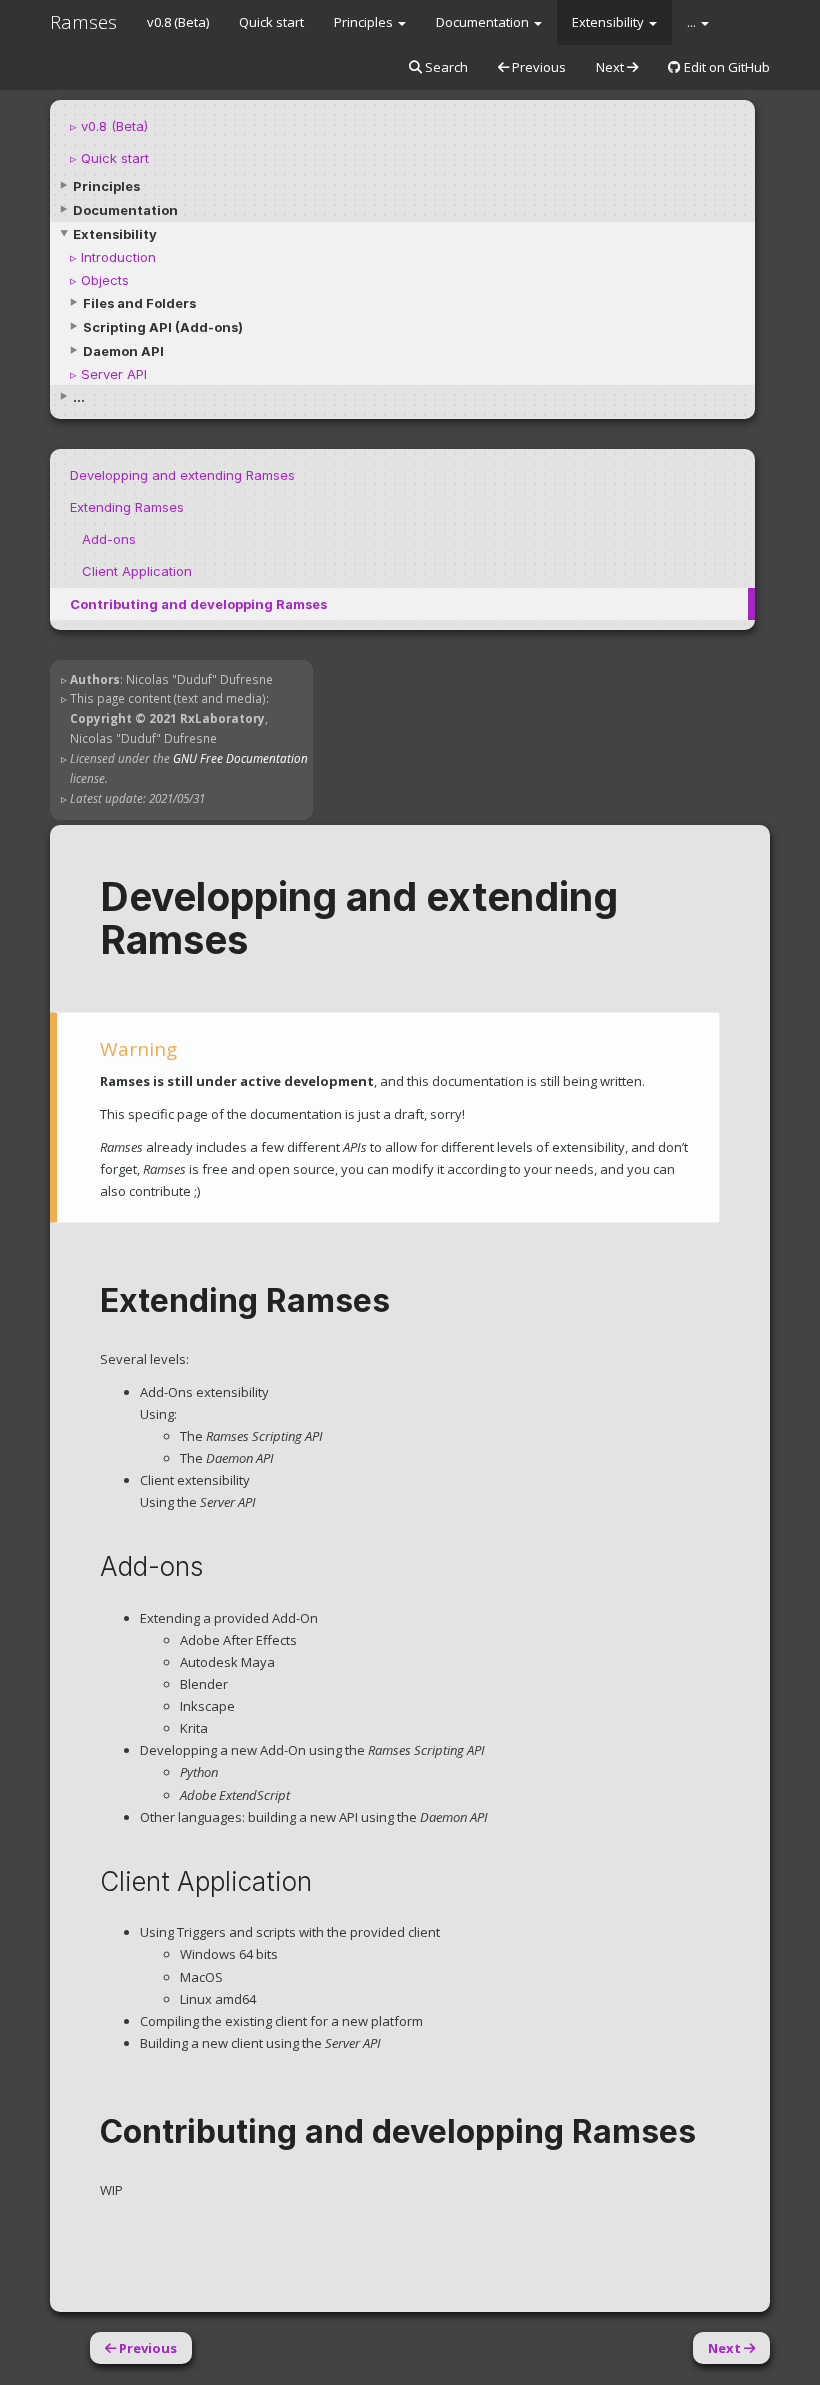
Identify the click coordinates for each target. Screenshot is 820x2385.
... (693, 22)
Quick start (271, 22)
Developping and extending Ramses (182, 475)
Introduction (118, 257)
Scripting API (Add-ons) (163, 327)
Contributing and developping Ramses (198, 604)
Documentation (484, 22)
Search (445, 67)
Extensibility (609, 22)
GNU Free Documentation (240, 758)
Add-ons (109, 539)
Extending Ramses (127, 507)
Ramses (83, 22)
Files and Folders (139, 303)
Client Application (137, 571)
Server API (114, 374)
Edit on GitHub (725, 67)
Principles (365, 22)
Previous (537, 67)
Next (611, 67)
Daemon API (123, 351)
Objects (105, 280)
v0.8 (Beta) (178, 22)
